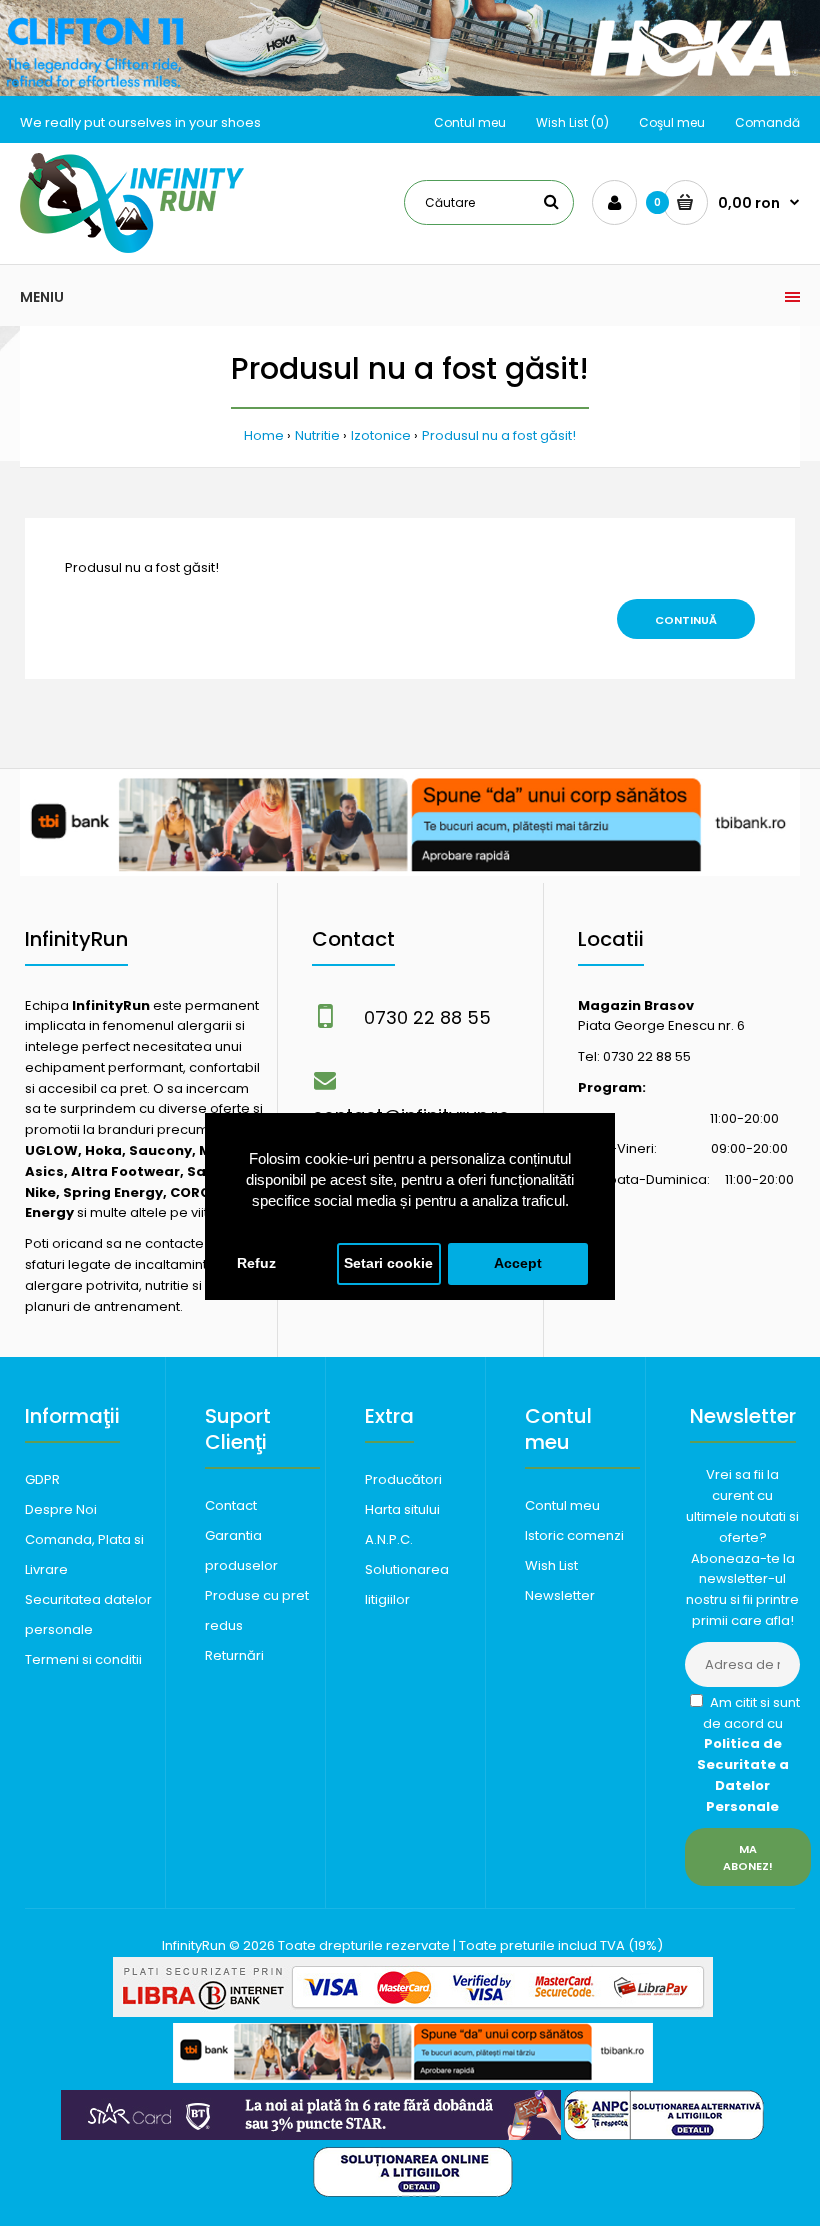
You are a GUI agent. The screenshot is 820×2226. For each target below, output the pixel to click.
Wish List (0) (572, 122)
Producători (403, 1479)
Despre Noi (61, 1509)
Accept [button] (518, 1263)
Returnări (234, 1655)
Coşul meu (672, 122)
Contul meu (470, 122)
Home (264, 435)
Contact (231, 1505)
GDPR (42, 1479)
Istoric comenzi (574, 1535)
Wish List (551, 1565)
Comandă (767, 122)
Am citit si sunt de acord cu (748, 1754)
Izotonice (381, 435)
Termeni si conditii (83, 1659)
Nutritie (317, 435)
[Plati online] (413, 2012)
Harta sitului (402, 1509)
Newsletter (560, 1595)
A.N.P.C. (389, 1539)
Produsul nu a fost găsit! (499, 435)
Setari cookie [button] (388, 1263)
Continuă (686, 620)
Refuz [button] (256, 1263)
